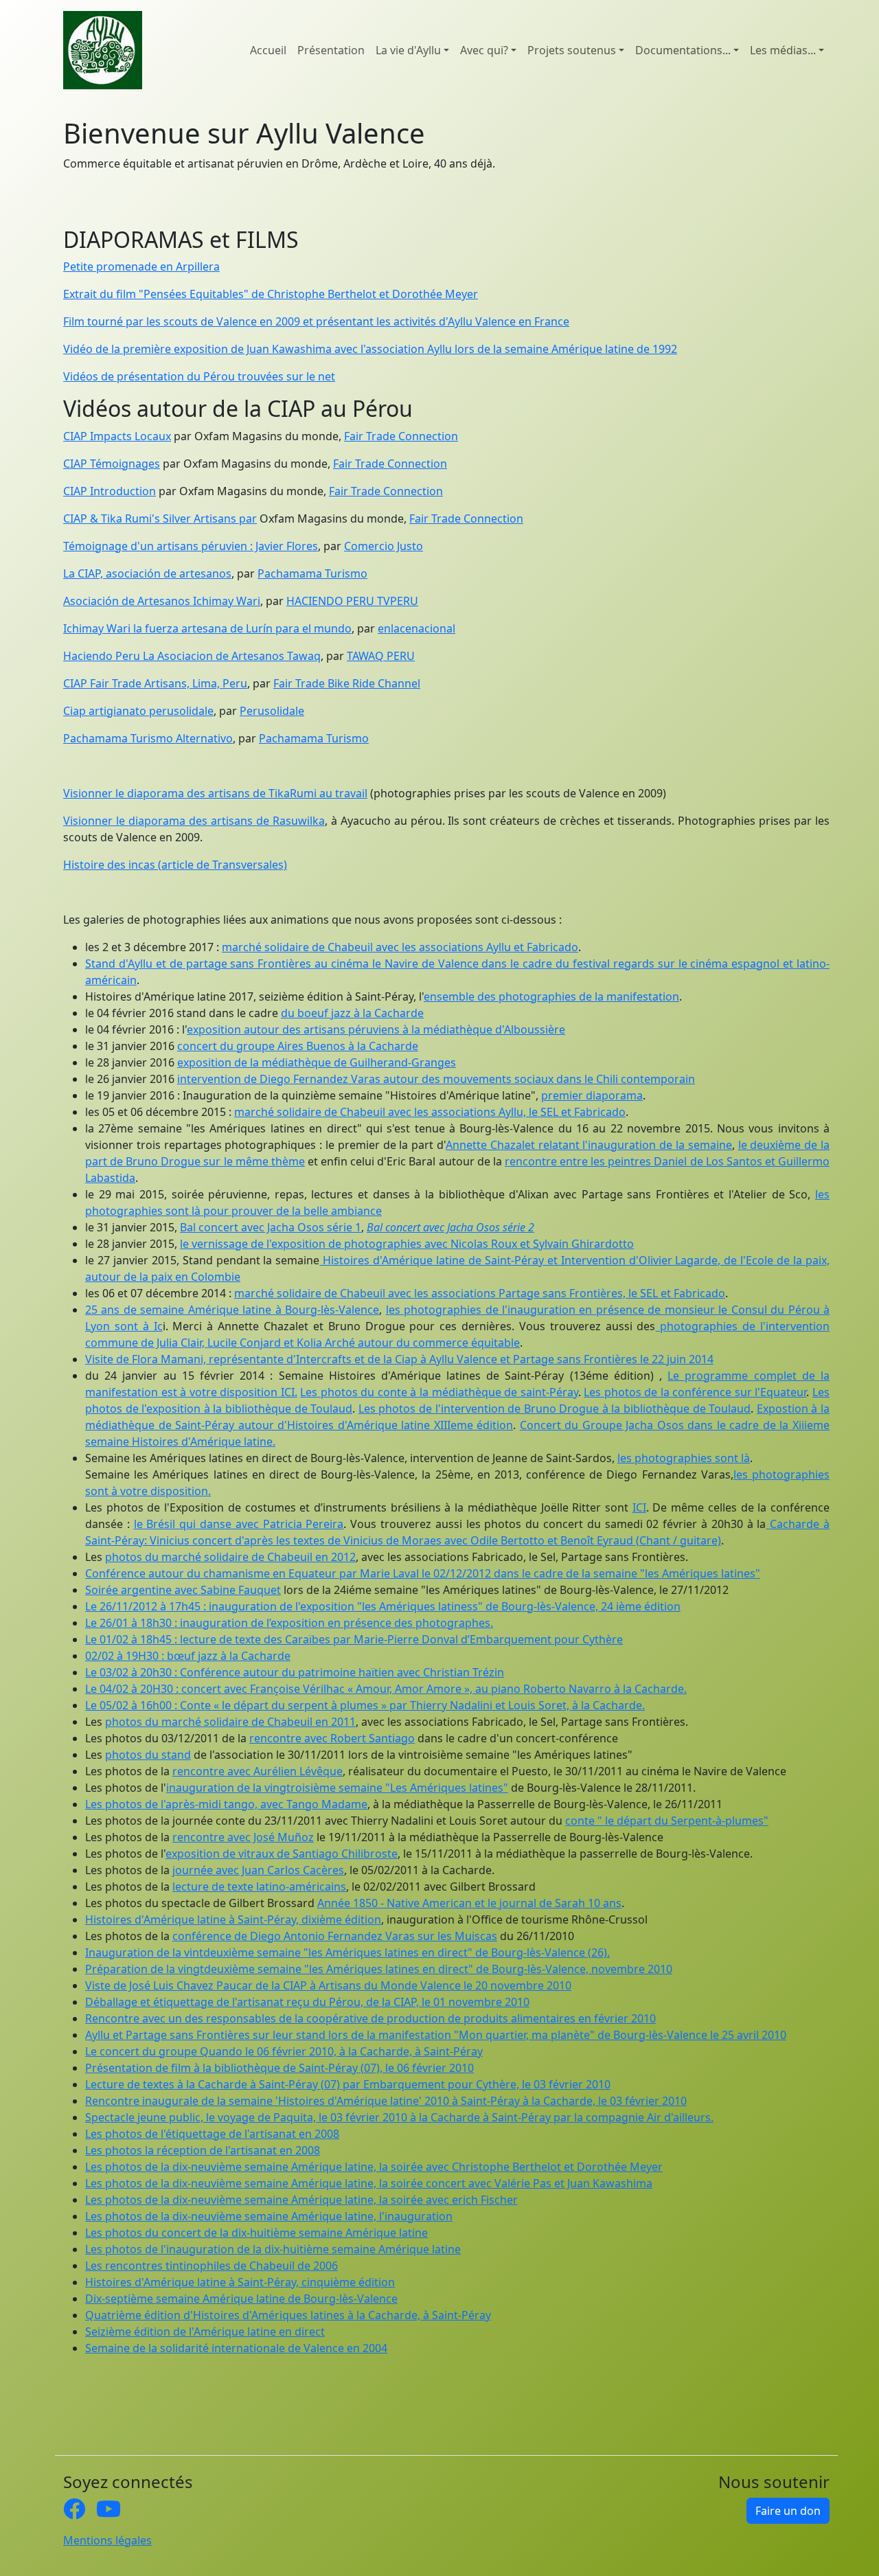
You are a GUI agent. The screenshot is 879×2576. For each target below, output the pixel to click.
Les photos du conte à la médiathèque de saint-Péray (439, 1392)
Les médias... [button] (783, 50)
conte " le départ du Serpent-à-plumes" (667, 1821)
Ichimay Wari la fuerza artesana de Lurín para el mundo (207, 628)
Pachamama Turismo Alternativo (148, 738)
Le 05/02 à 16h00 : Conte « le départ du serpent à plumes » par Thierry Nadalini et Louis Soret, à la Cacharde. (365, 1705)
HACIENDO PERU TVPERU (352, 601)
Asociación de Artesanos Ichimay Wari (162, 601)
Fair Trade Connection (401, 436)
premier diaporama (592, 1095)
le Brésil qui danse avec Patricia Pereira (239, 1524)
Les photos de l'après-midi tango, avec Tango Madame (226, 1804)
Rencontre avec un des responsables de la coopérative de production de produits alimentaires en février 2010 (370, 2018)
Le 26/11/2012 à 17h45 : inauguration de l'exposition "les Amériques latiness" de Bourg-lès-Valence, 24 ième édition (383, 1606)
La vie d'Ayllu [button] (408, 50)
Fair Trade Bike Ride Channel (347, 683)
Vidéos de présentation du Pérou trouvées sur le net (199, 376)
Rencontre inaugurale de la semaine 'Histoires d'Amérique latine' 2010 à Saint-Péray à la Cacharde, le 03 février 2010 (386, 2101)
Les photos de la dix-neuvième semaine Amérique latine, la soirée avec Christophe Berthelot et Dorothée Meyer (374, 2167)
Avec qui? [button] (484, 50)
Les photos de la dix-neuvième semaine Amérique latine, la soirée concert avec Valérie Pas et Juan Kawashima (369, 2183)
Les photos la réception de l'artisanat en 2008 (203, 2150)
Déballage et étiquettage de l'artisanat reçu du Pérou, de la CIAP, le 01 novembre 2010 (307, 2002)
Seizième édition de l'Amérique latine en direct (205, 2332)
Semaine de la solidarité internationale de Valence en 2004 (236, 2348)
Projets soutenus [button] (572, 50)
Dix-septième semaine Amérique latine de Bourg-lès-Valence (241, 2299)
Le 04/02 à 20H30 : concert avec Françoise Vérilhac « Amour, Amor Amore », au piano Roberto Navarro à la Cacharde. (386, 1689)
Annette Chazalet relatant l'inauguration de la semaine (589, 1145)
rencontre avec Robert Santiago (332, 1738)
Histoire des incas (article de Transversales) (175, 865)
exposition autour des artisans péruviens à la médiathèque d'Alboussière (376, 1029)
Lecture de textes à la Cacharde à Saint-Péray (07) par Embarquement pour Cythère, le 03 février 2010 (348, 2084)
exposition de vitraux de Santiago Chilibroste (282, 1854)
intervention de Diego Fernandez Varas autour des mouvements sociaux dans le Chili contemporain (436, 1079)
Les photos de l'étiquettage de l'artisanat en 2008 (212, 2134)
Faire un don (788, 2511)
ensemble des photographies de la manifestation (551, 996)
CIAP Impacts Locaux (117, 436)
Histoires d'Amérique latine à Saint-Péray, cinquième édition (240, 2282)
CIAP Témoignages (112, 464)
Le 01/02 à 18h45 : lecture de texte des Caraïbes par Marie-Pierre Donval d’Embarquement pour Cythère (354, 1639)
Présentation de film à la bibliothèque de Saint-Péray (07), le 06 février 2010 (279, 2068)
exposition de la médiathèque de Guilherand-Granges (317, 1062)
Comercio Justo (384, 546)
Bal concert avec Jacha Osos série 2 (450, 1227)
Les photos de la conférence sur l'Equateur (695, 1392)
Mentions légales (107, 2540)
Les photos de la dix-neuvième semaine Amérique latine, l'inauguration (269, 2216)
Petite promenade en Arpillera (141, 266)
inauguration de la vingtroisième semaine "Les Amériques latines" (337, 1788)
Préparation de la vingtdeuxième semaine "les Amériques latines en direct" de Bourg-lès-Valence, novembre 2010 (379, 1969)
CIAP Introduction (110, 491)
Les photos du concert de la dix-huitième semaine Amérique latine (256, 2233)
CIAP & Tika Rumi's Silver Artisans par (160, 518)
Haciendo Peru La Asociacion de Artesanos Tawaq (192, 656)
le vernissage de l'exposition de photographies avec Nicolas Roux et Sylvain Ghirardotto (407, 1244)
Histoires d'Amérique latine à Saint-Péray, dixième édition (233, 1919)
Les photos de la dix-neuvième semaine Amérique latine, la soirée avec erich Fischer (301, 2200)
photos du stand (148, 1755)
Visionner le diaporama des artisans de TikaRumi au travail (215, 793)
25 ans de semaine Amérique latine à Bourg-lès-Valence (232, 1310)
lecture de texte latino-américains (259, 1887)
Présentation (331, 50)
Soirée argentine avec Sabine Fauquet (183, 1590)
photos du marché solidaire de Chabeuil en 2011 (230, 1722)
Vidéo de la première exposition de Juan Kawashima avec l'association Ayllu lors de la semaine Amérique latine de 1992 (370, 349)
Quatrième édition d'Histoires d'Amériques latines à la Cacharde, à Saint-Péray (288, 2315)
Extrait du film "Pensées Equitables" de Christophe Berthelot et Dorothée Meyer (271, 294)
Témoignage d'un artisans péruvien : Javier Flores (191, 546)
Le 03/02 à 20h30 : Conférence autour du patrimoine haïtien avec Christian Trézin (295, 1672)
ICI (639, 1507)
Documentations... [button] (683, 50)
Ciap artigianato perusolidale (138, 711)
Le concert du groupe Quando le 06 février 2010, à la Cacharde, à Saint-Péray (284, 2051)
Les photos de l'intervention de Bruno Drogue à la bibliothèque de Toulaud (555, 1409)
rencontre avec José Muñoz (243, 1837)
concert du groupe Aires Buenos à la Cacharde (298, 1046)
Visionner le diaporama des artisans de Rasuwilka (194, 821)
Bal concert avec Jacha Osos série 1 (271, 1227)
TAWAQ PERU (381, 656)
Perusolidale (272, 711)
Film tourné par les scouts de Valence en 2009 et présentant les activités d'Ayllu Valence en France (316, 321)
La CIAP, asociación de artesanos (147, 573)
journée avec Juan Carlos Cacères (258, 1870)
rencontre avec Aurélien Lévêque (258, 1771)
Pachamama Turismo (312, 573)
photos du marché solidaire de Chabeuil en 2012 (230, 1557)
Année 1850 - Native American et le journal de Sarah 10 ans (469, 1903)
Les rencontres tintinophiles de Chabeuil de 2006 (212, 2266)
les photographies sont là (684, 1458)
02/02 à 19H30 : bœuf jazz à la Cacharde (188, 1656)
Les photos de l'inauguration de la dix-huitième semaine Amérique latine (273, 2249)
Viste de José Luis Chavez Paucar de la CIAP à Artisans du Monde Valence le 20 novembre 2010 (328, 1985)
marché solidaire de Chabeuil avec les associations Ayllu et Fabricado (400, 947)
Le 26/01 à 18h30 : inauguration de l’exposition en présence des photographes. (289, 1623)
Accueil (268, 50)
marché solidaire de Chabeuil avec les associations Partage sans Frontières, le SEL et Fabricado (480, 1293)
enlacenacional (416, 628)
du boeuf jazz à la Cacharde (352, 1013)
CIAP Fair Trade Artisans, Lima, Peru (155, 683)
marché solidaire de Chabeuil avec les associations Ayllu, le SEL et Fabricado (430, 1112)
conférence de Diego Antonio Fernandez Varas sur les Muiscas (335, 1936)
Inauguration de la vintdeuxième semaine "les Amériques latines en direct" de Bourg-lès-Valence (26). (347, 1952)
